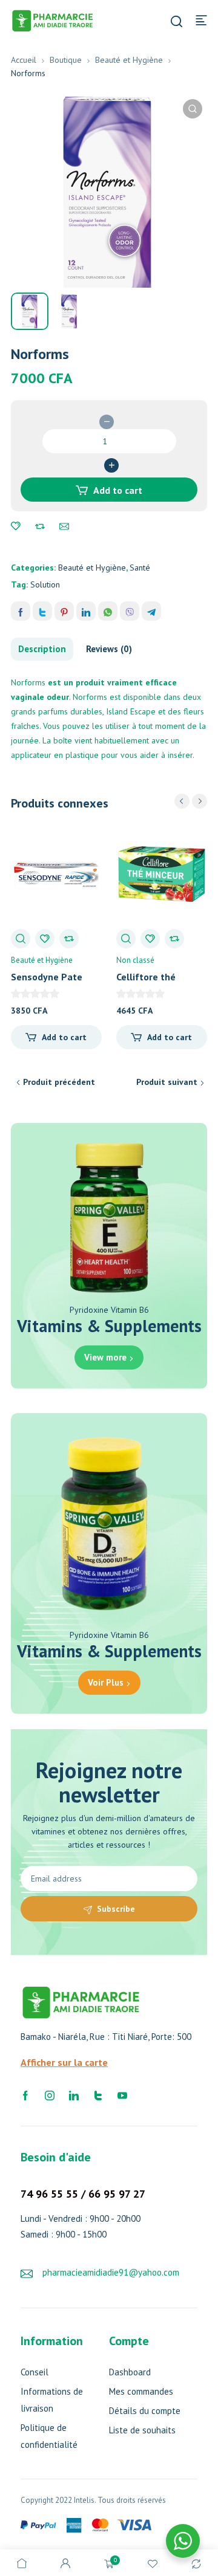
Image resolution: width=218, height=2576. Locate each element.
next (200, 801)
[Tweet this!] (42, 611)
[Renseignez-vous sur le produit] (64, 526)
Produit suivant (167, 1082)
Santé (140, 568)
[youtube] (122, 2094)
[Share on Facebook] (21, 611)
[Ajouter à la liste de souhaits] (16, 526)
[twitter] (98, 2094)
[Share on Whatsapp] (108, 611)
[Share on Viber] (130, 611)
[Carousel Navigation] (191, 801)
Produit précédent (59, 1082)
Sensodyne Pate (47, 977)
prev (182, 801)
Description (42, 649)
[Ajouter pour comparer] (40, 526)
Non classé (135, 960)
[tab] (42, 649)
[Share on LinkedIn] (86, 611)
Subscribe (116, 1909)
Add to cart (118, 490)
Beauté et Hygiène (129, 60)
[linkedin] (74, 2094)
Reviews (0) (109, 649)
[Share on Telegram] (151, 611)
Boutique (66, 60)
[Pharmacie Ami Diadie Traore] (53, 19)
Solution (45, 584)
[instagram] (50, 2094)
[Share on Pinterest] (64, 611)
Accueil (24, 60)
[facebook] (25, 2094)
